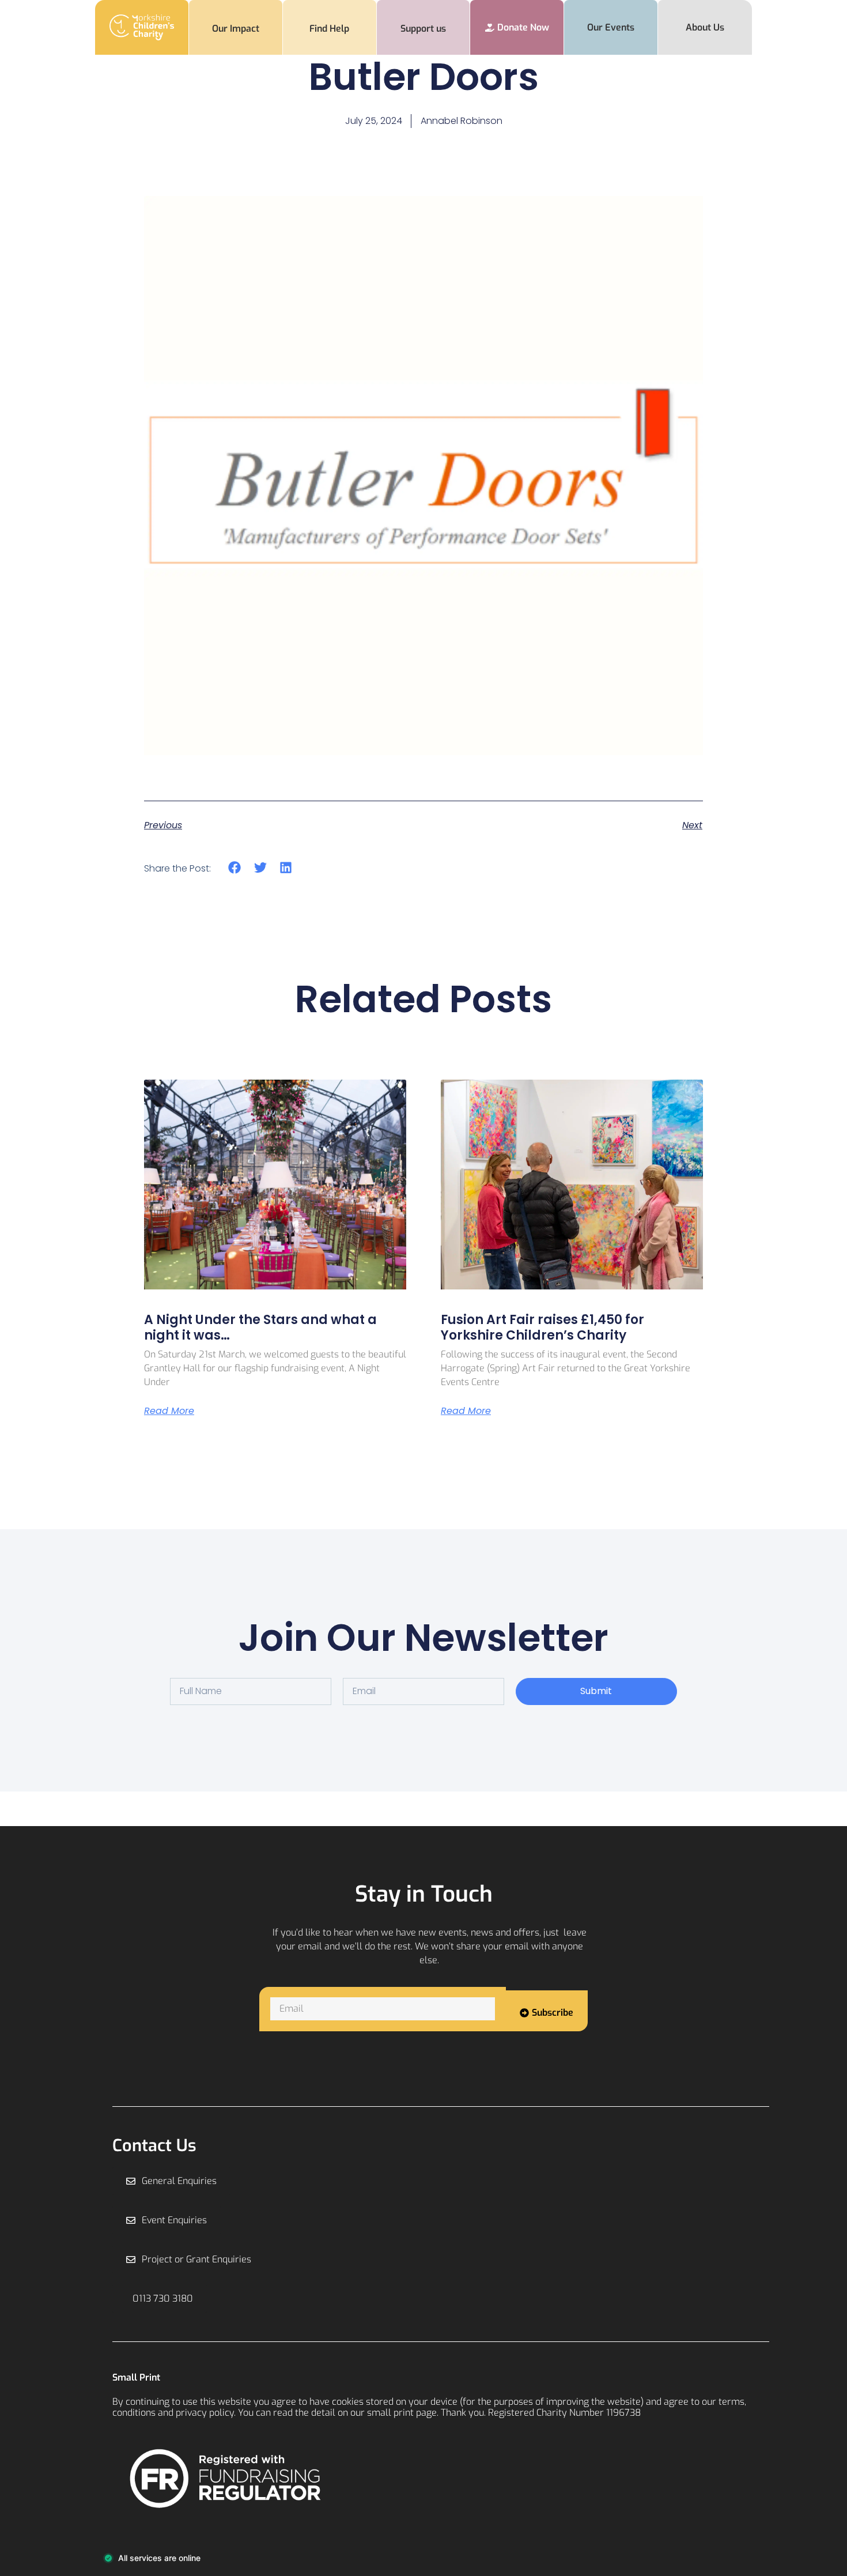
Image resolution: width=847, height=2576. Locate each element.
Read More (169, 1411)
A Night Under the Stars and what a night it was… (260, 1327)
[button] (235, 868)
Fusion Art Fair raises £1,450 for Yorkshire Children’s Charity (542, 1327)
